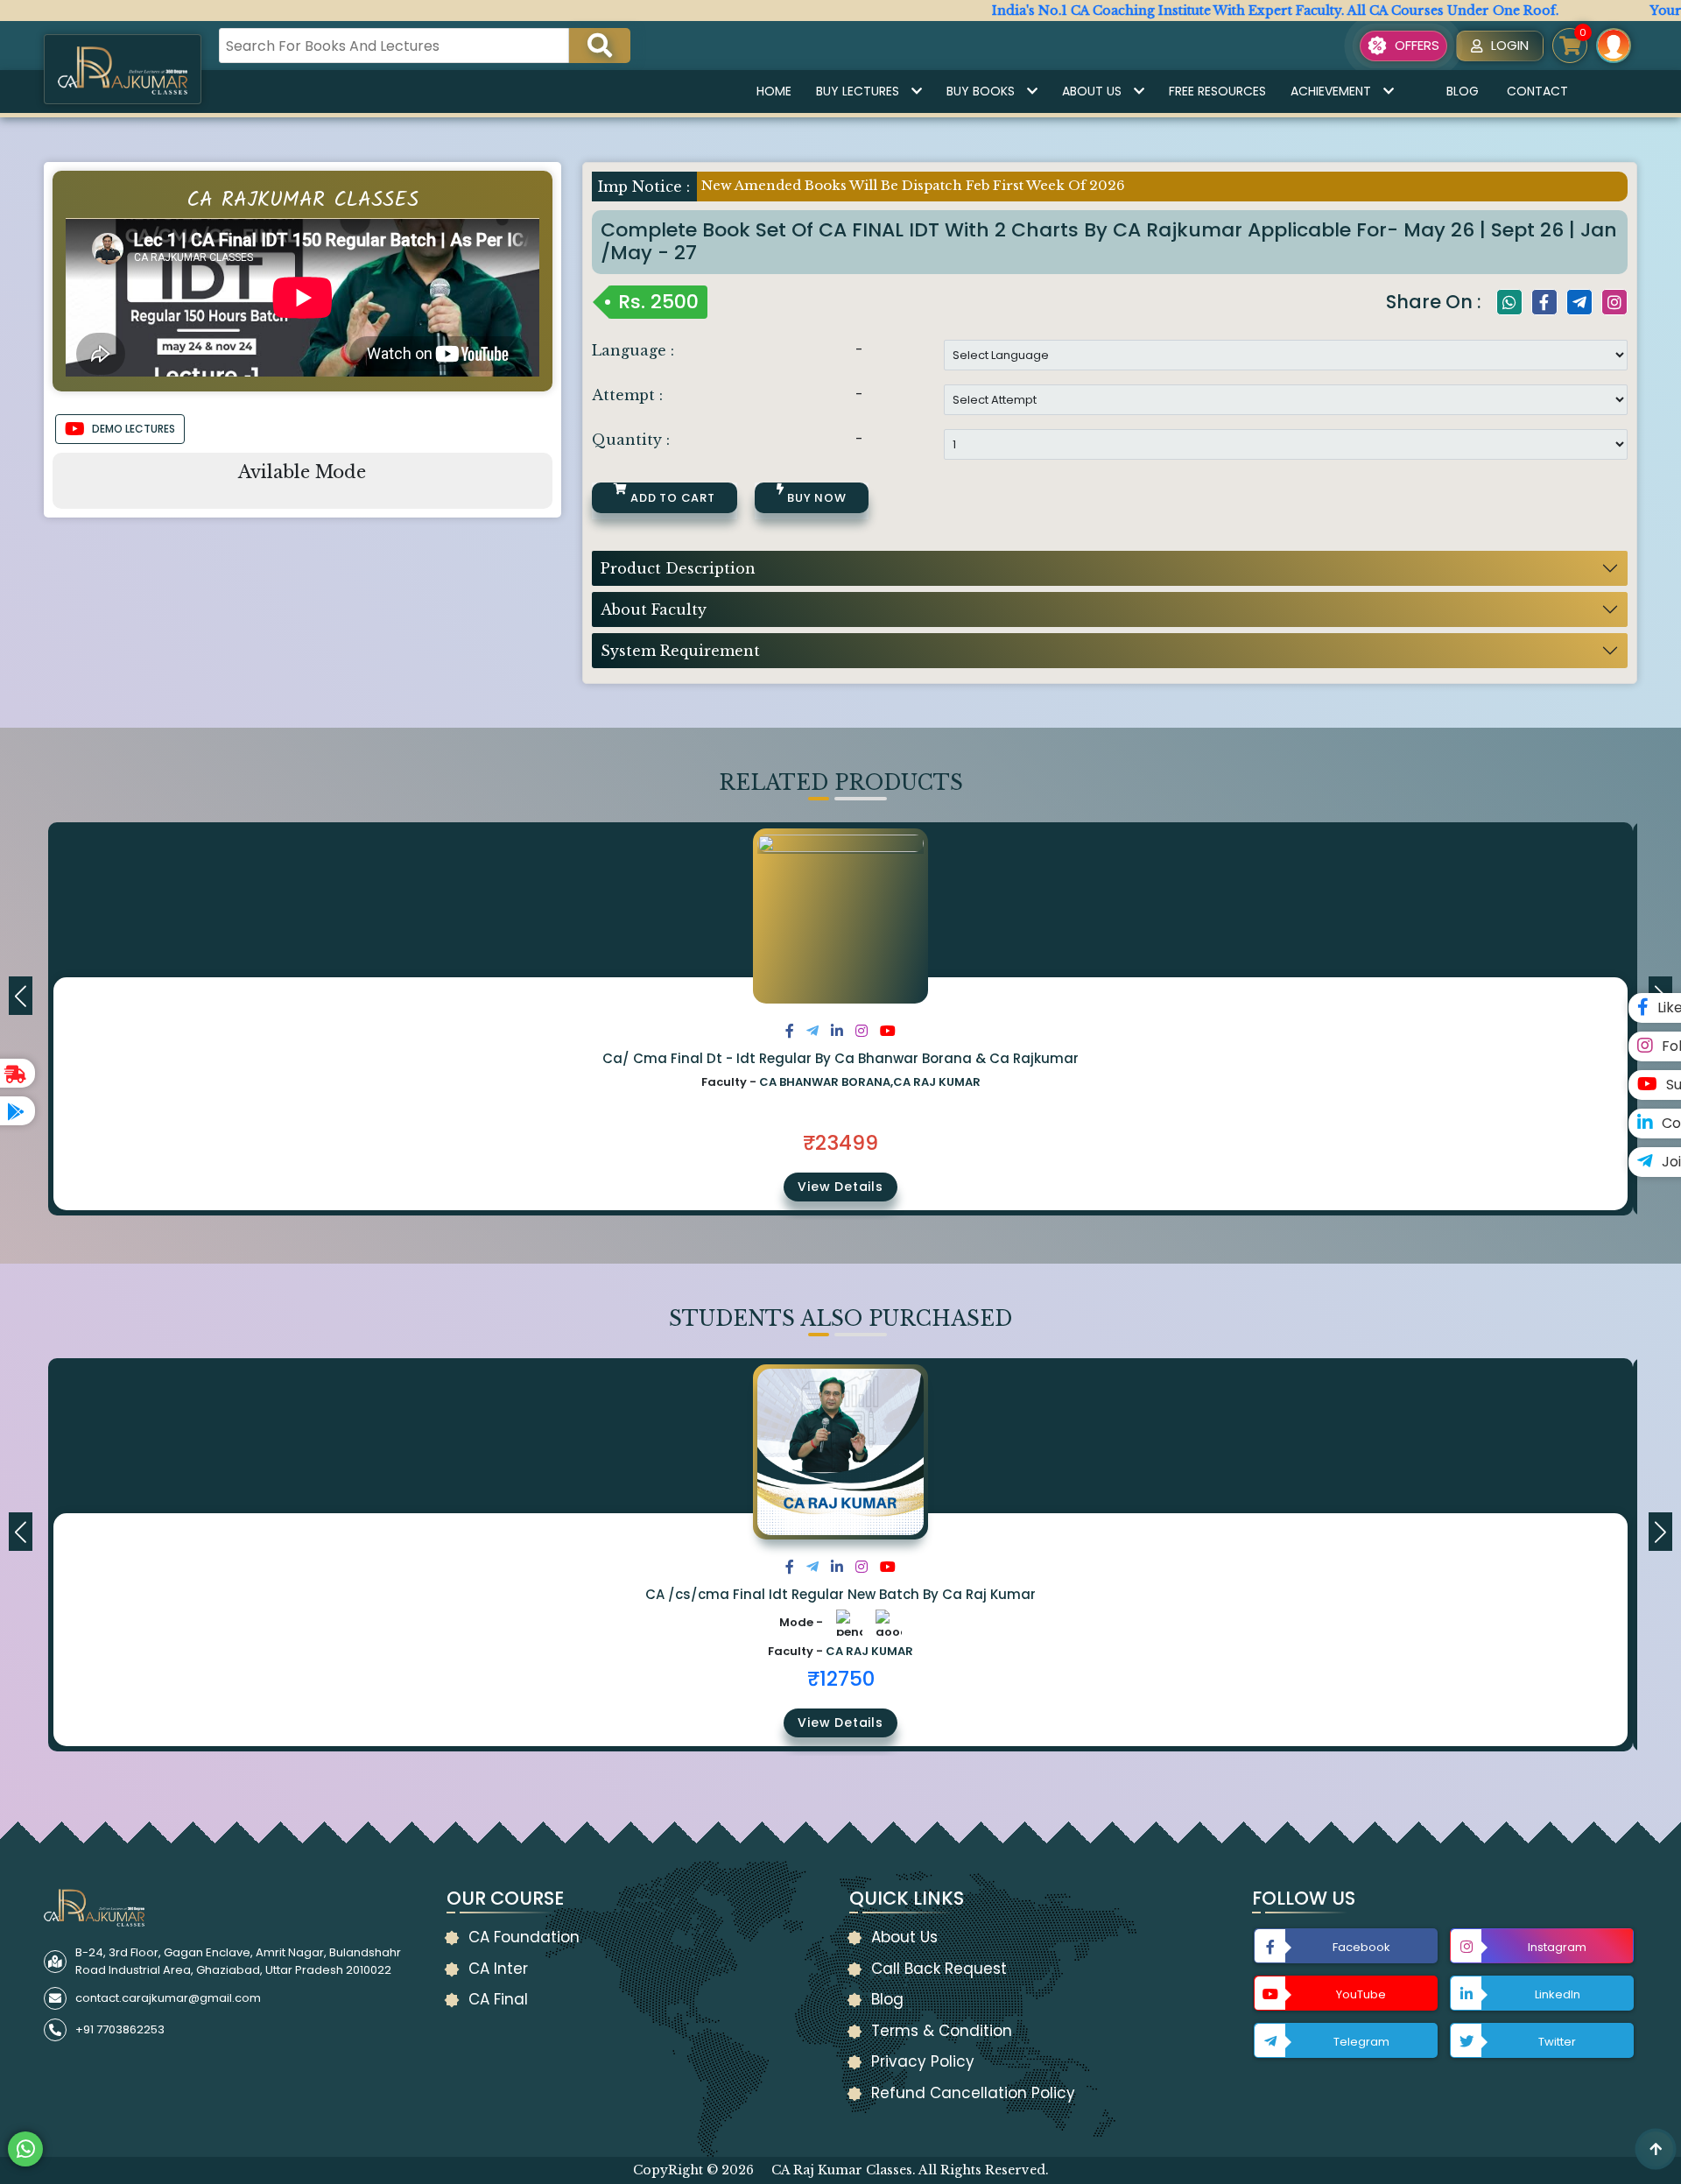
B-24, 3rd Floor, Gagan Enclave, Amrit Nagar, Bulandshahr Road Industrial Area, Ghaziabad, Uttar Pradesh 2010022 (238, 1961)
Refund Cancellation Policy (973, 2093)
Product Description (678, 568)
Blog (1463, 91)
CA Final (498, 1999)
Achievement (1331, 91)
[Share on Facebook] (790, 1031)
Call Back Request (939, 1969)
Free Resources (1217, 91)
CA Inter (498, 1969)
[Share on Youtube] (888, 1031)
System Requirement (680, 651)
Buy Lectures (858, 91)
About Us (1092, 91)
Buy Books (981, 91)
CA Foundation (524, 1937)
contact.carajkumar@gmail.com (168, 1998)
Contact (1537, 91)
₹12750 (841, 1679)
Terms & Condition (942, 2031)
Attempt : (627, 395)
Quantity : (631, 440)
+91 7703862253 (120, 2029)
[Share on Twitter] (812, 1031)
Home (774, 91)
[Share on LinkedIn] (837, 1031)
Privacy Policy (923, 2061)
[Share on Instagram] (862, 1031)
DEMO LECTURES (134, 429)
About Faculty (654, 609)
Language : (633, 350)
